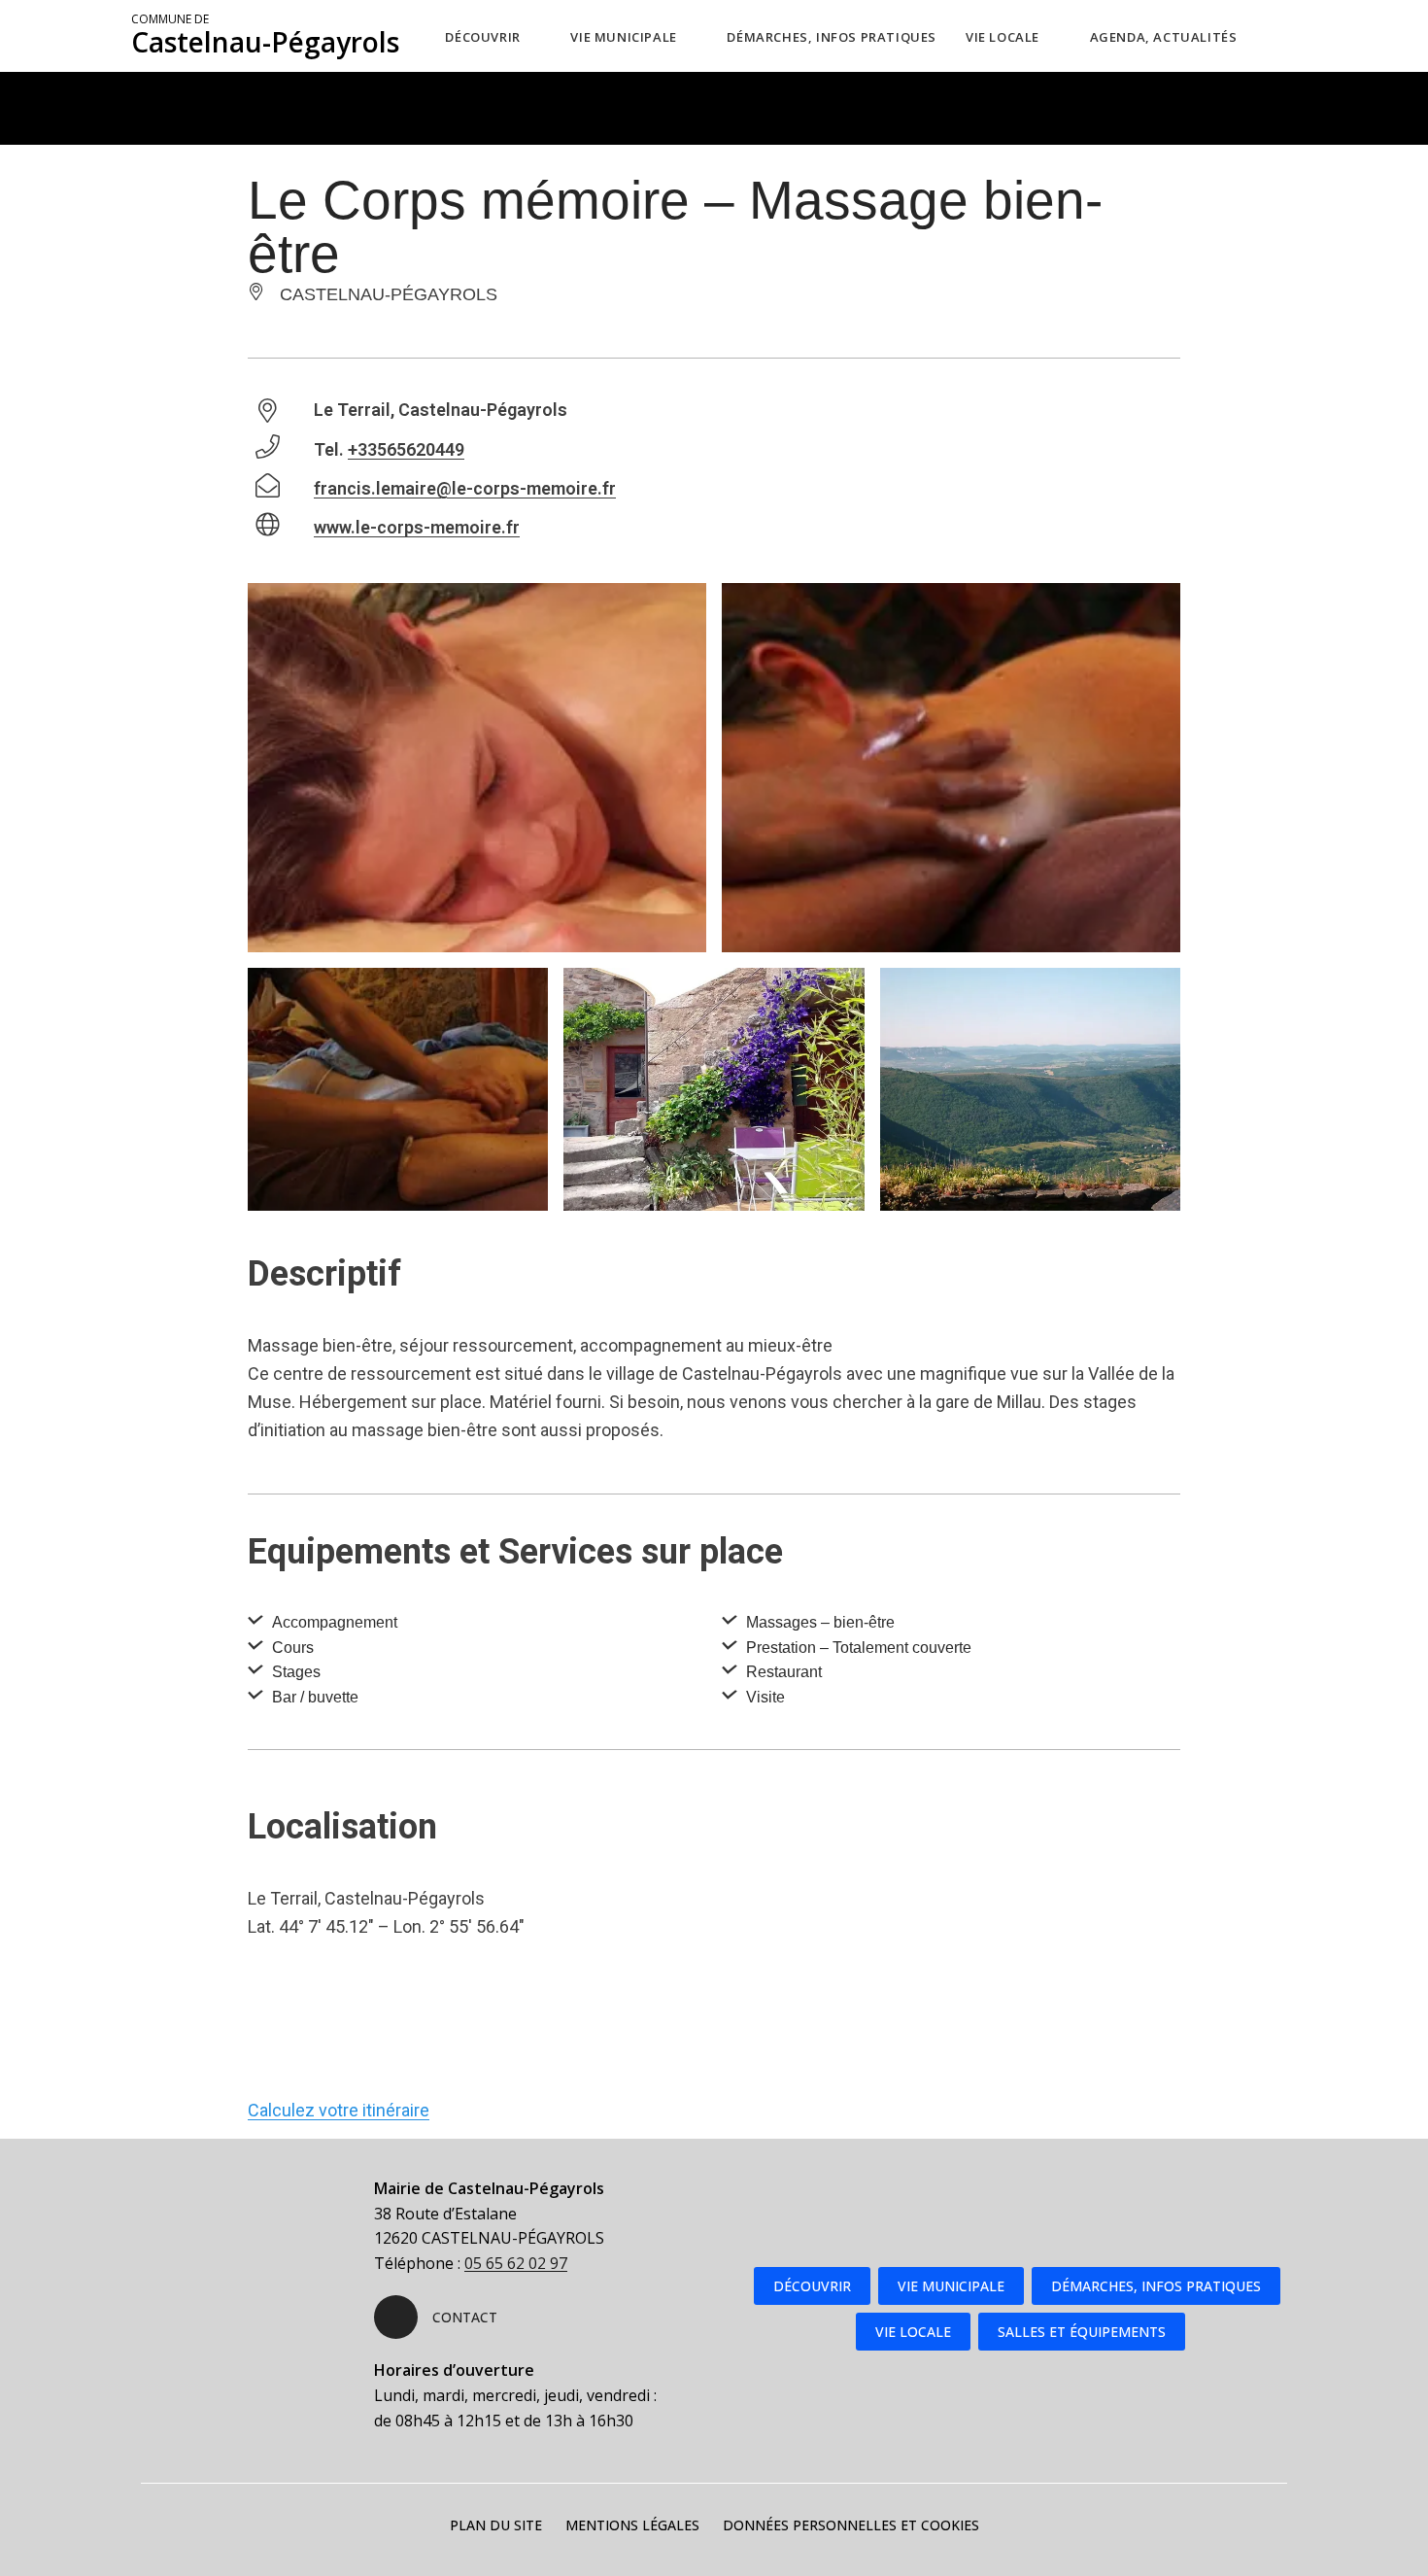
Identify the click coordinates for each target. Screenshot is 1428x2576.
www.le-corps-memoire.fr (417, 527)
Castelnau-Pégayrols (265, 36)
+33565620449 (406, 449)
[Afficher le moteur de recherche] (1292, 36)
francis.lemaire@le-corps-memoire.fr (465, 488)
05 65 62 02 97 (516, 2263)
